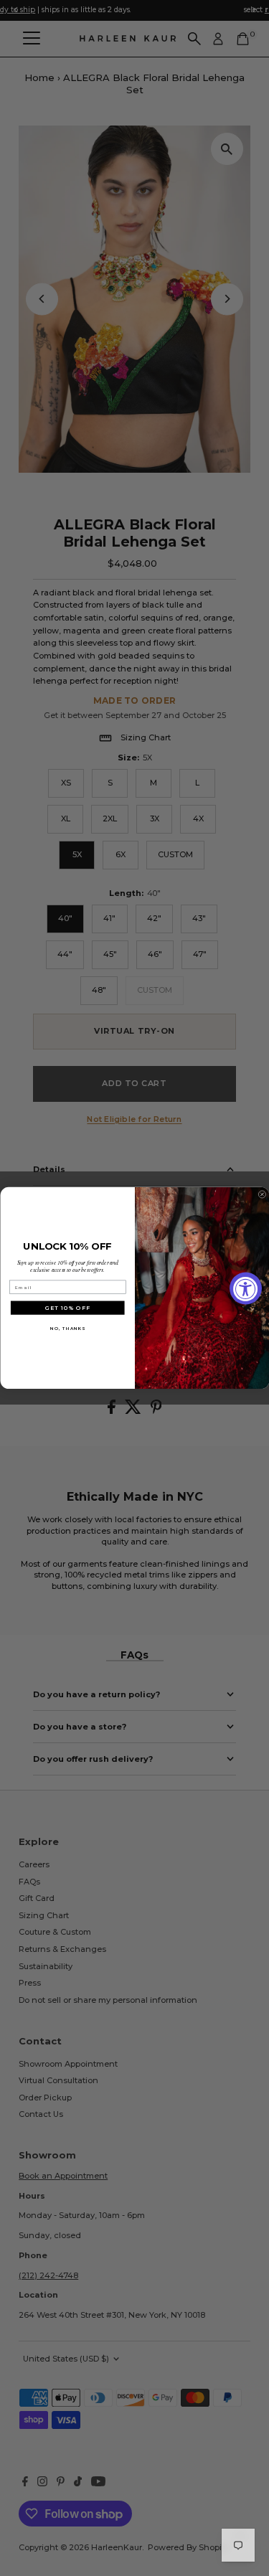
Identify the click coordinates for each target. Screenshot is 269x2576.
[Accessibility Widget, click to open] (246, 1288)
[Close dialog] (262, 1195)
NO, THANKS (67, 1328)
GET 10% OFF (68, 1308)
